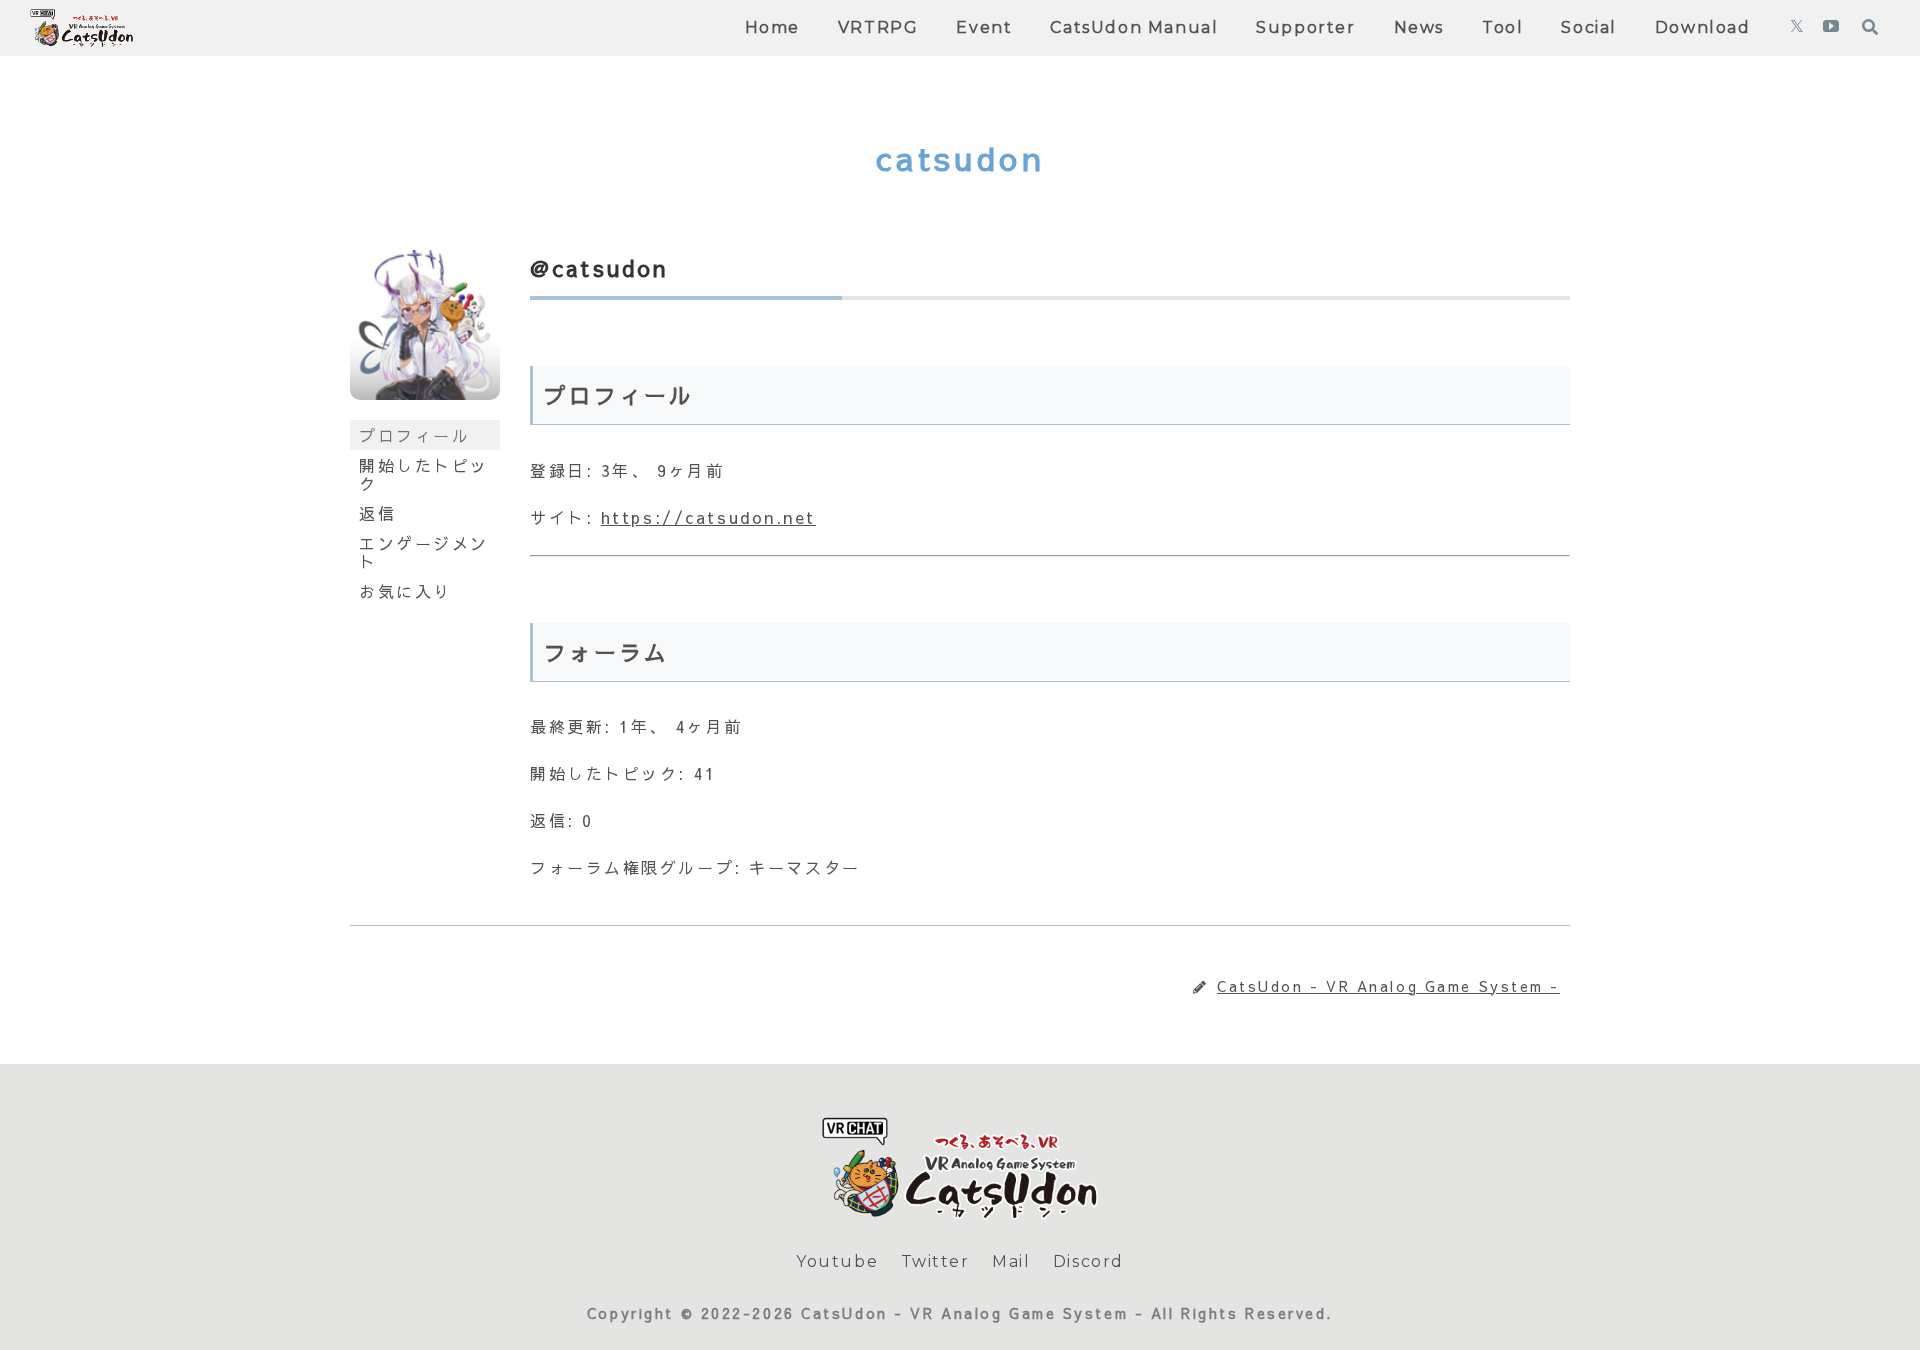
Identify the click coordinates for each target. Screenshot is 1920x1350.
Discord (1088, 1261)
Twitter (935, 1261)
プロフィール (414, 435)
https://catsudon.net (708, 517)
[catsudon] (425, 411)
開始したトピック (424, 474)
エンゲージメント (424, 552)
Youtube (837, 1261)
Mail (1011, 1261)
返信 (377, 513)
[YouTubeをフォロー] (1831, 28)
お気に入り (405, 591)
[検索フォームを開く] (1870, 27)
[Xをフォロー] (1797, 28)
